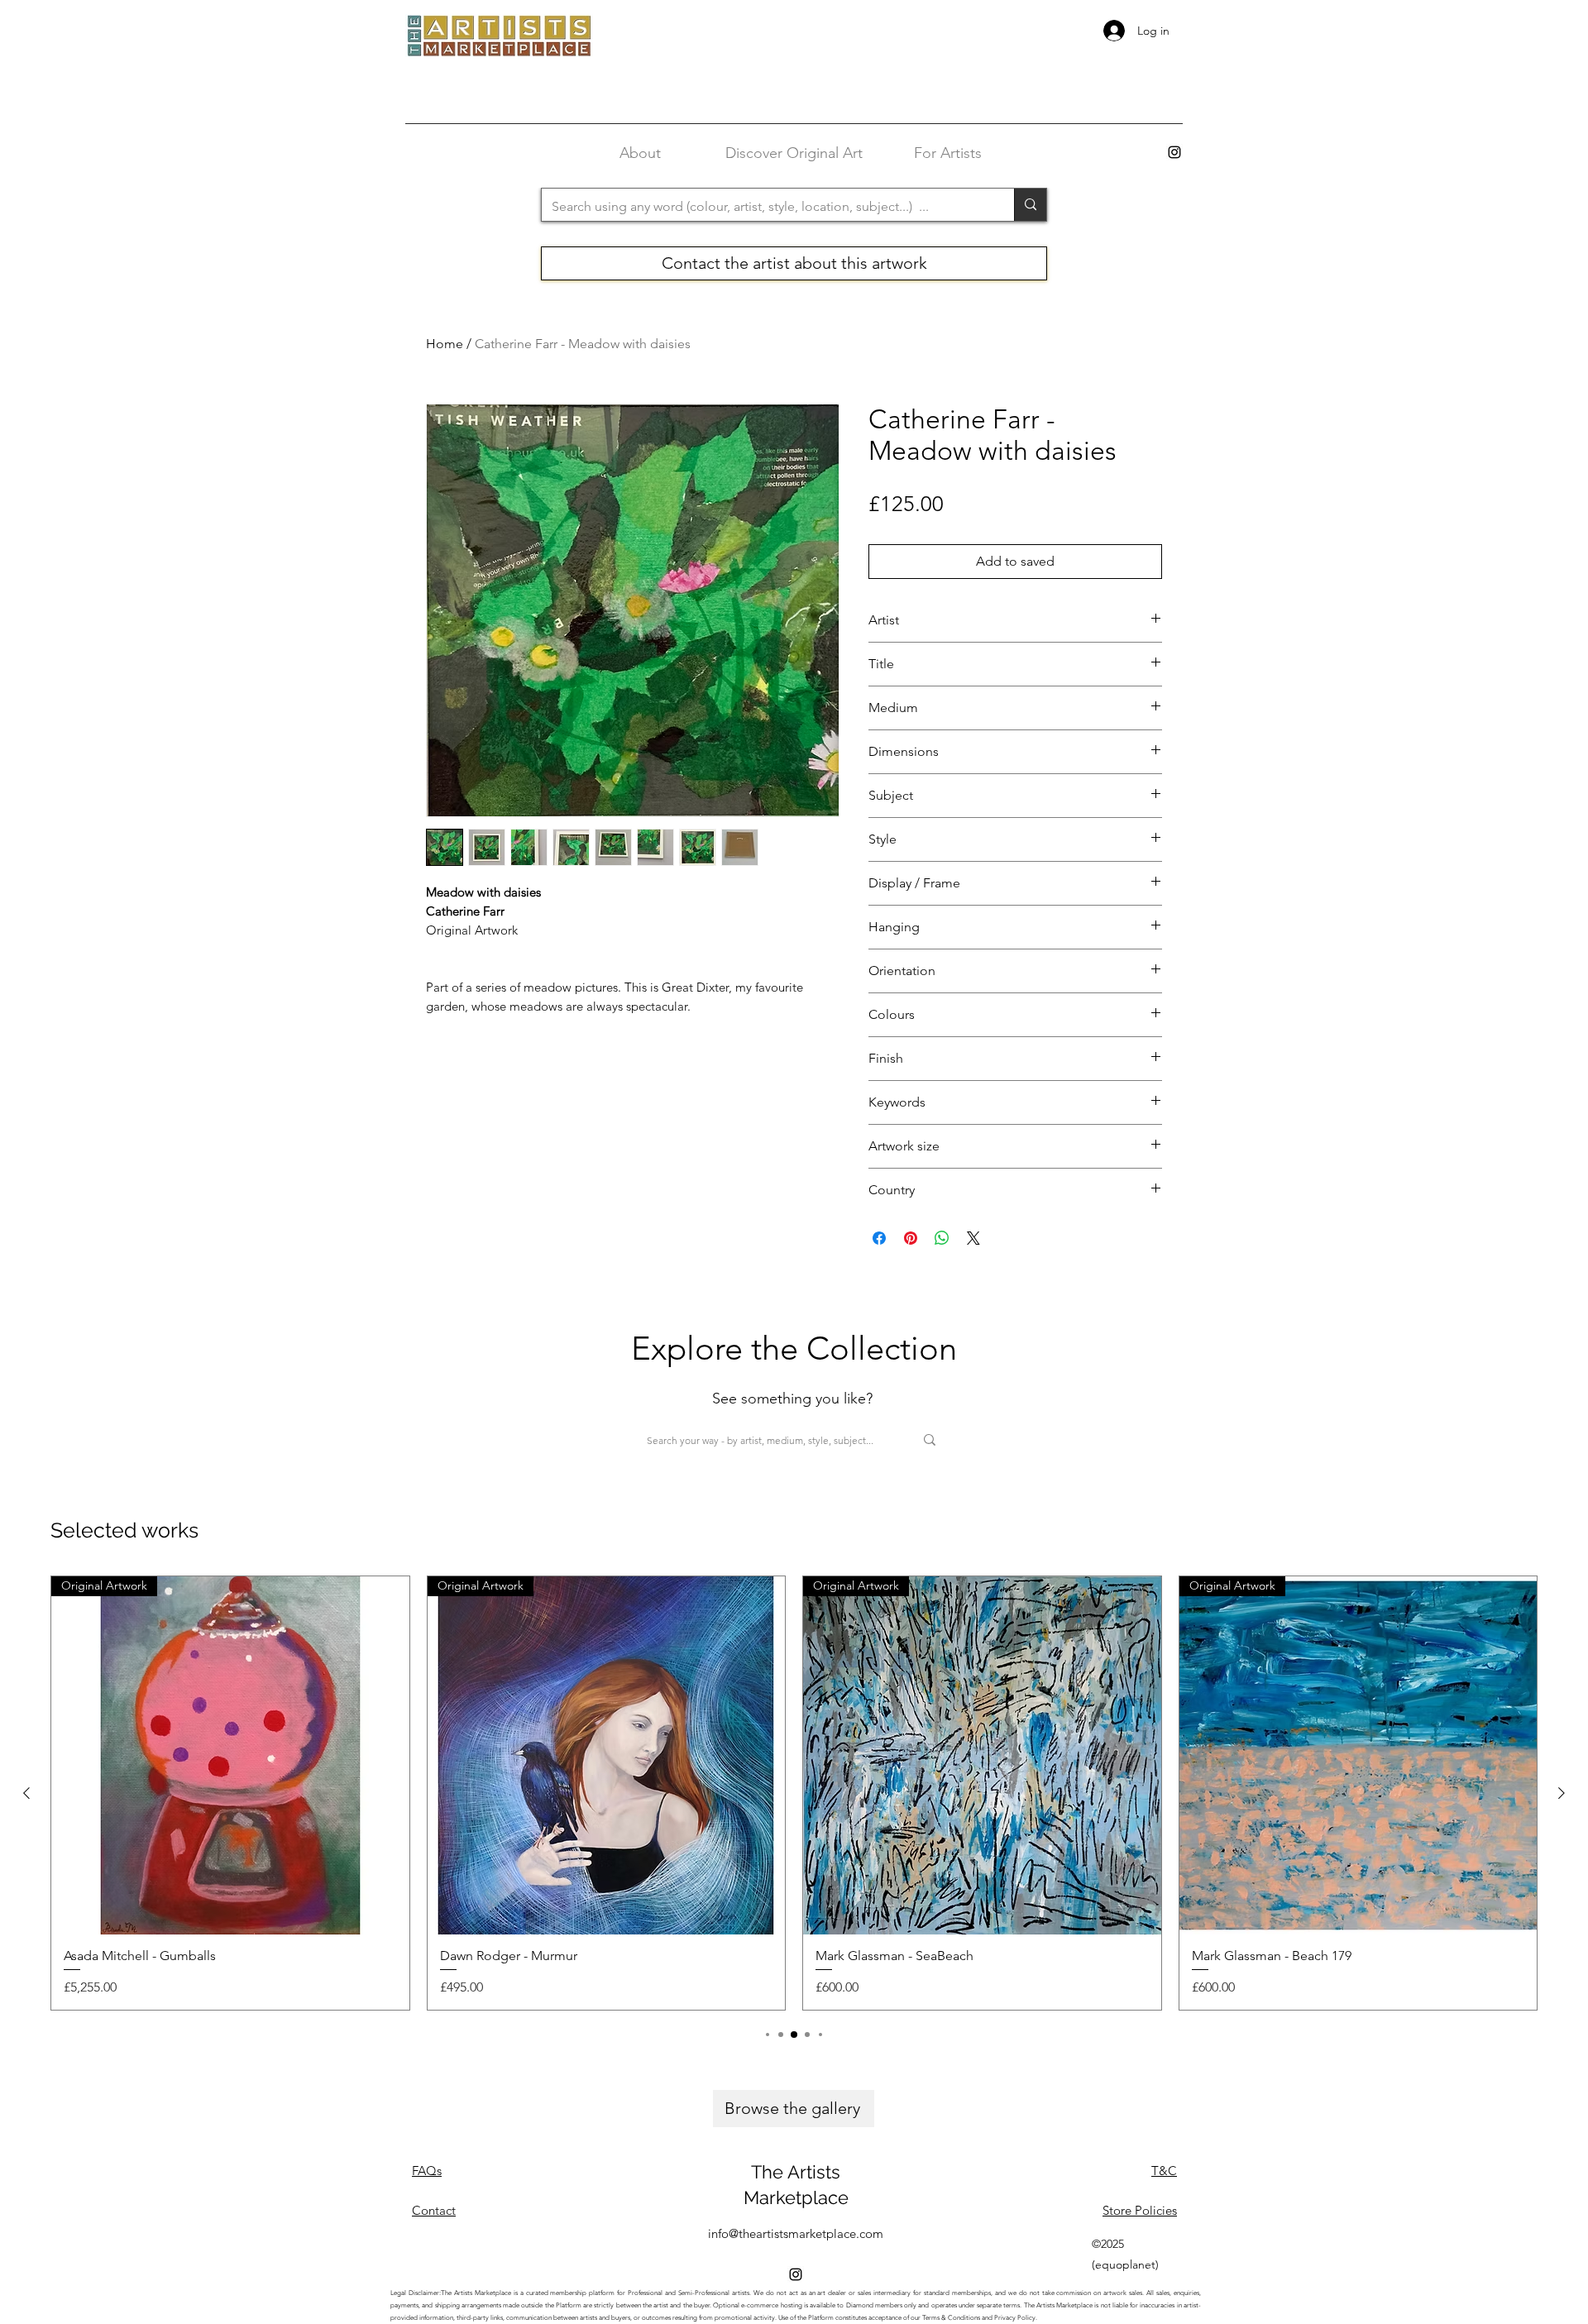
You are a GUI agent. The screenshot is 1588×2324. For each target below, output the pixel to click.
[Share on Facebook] (879, 1238)
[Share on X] (973, 1238)
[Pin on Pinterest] (911, 1238)
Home (445, 344)
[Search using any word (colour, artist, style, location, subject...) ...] (1030, 205)
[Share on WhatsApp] (942, 1238)
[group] (794, 1793)
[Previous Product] (26, 1793)
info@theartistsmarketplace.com (796, 2233)
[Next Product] (1562, 1793)
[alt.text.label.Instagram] (1174, 152)
